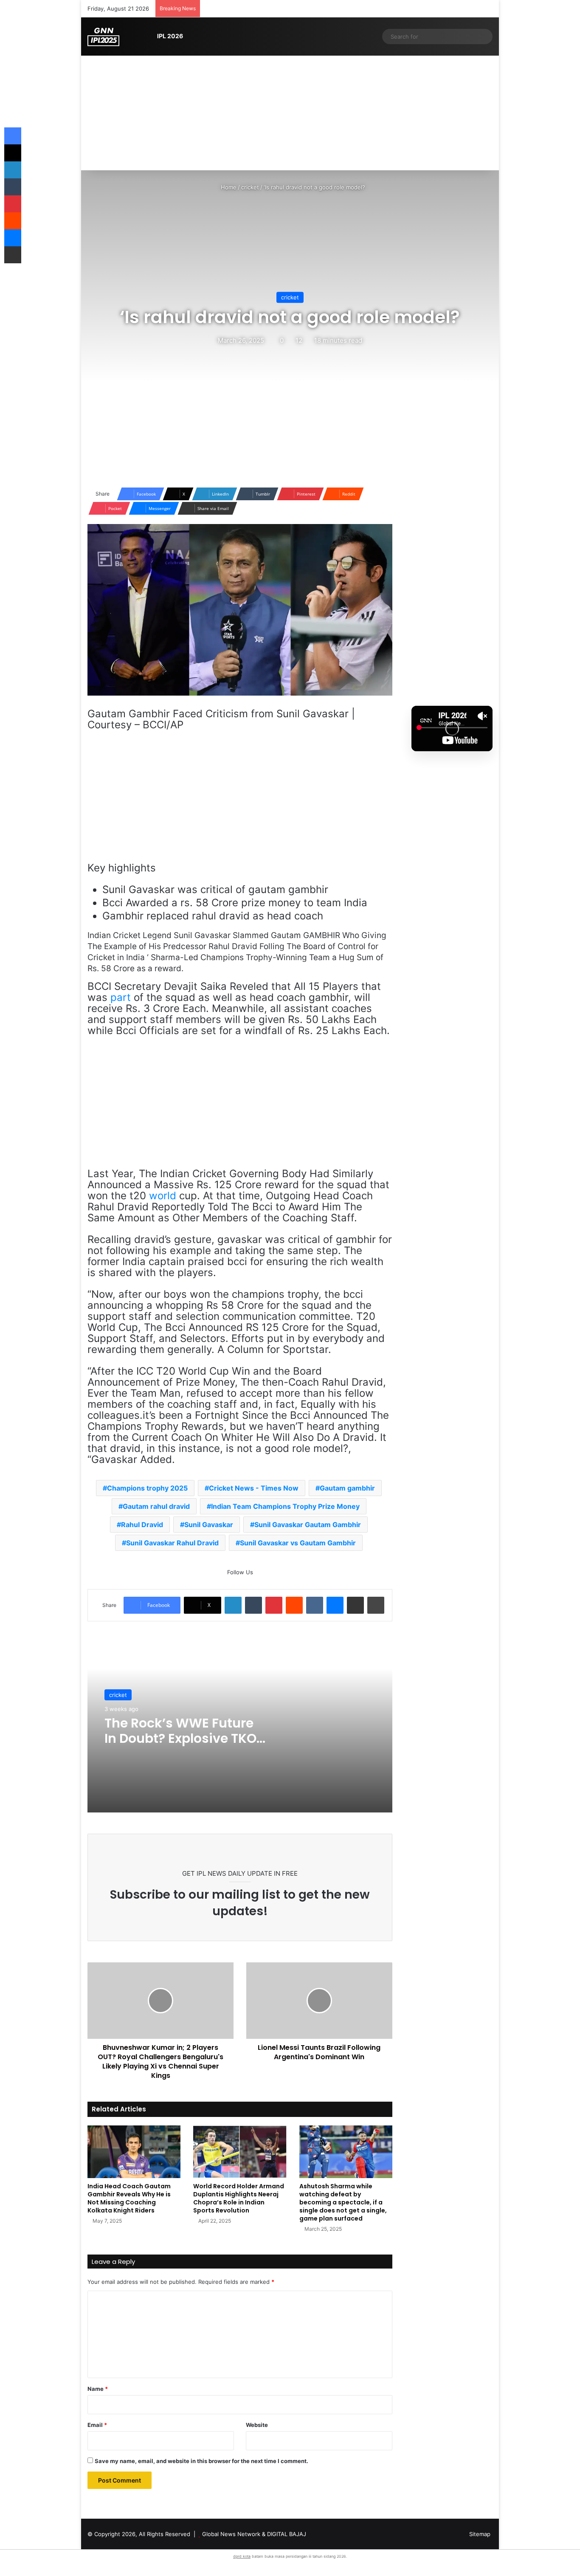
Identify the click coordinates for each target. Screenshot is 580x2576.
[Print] (376, 1605)
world (163, 1196)
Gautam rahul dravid (156, 1506)
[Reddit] (294, 1605)
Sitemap (480, 2534)
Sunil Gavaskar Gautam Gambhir (308, 1525)
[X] (13, 153)
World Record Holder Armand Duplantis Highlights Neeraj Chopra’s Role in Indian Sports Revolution (239, 2198)
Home (228, 187)
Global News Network (231, 2534)
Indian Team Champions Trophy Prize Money (285, 1506)
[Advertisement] (290, 107)
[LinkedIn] (233, 1605)
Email (97, 2425)
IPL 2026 (170, 36)
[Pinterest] (274, 1605)
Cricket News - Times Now (254, 1488)
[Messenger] (335, 1605)
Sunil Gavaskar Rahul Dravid (172, 1543)
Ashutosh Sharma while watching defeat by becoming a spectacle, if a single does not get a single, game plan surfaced (343, 2202)
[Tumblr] (253, 1605)
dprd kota (242, 2556)
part (121, 997)
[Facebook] (13, 136)
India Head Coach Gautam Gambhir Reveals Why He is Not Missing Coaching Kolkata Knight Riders (129, 2198)
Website (257, 2425)
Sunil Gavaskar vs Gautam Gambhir (298, 1543)
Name (98, 2389)
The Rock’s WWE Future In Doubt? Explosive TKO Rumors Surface (180, 1738)
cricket (250, 187)
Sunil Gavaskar (209, 1525)
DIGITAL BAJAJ (287, 2534)
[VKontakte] (315, 1605)
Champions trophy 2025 (147, 1488)
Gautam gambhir (347, 1488)
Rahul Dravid (142, 1525)
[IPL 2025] (103, 37)
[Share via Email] (355, 1605)
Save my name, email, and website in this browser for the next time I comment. (201, 2461)
